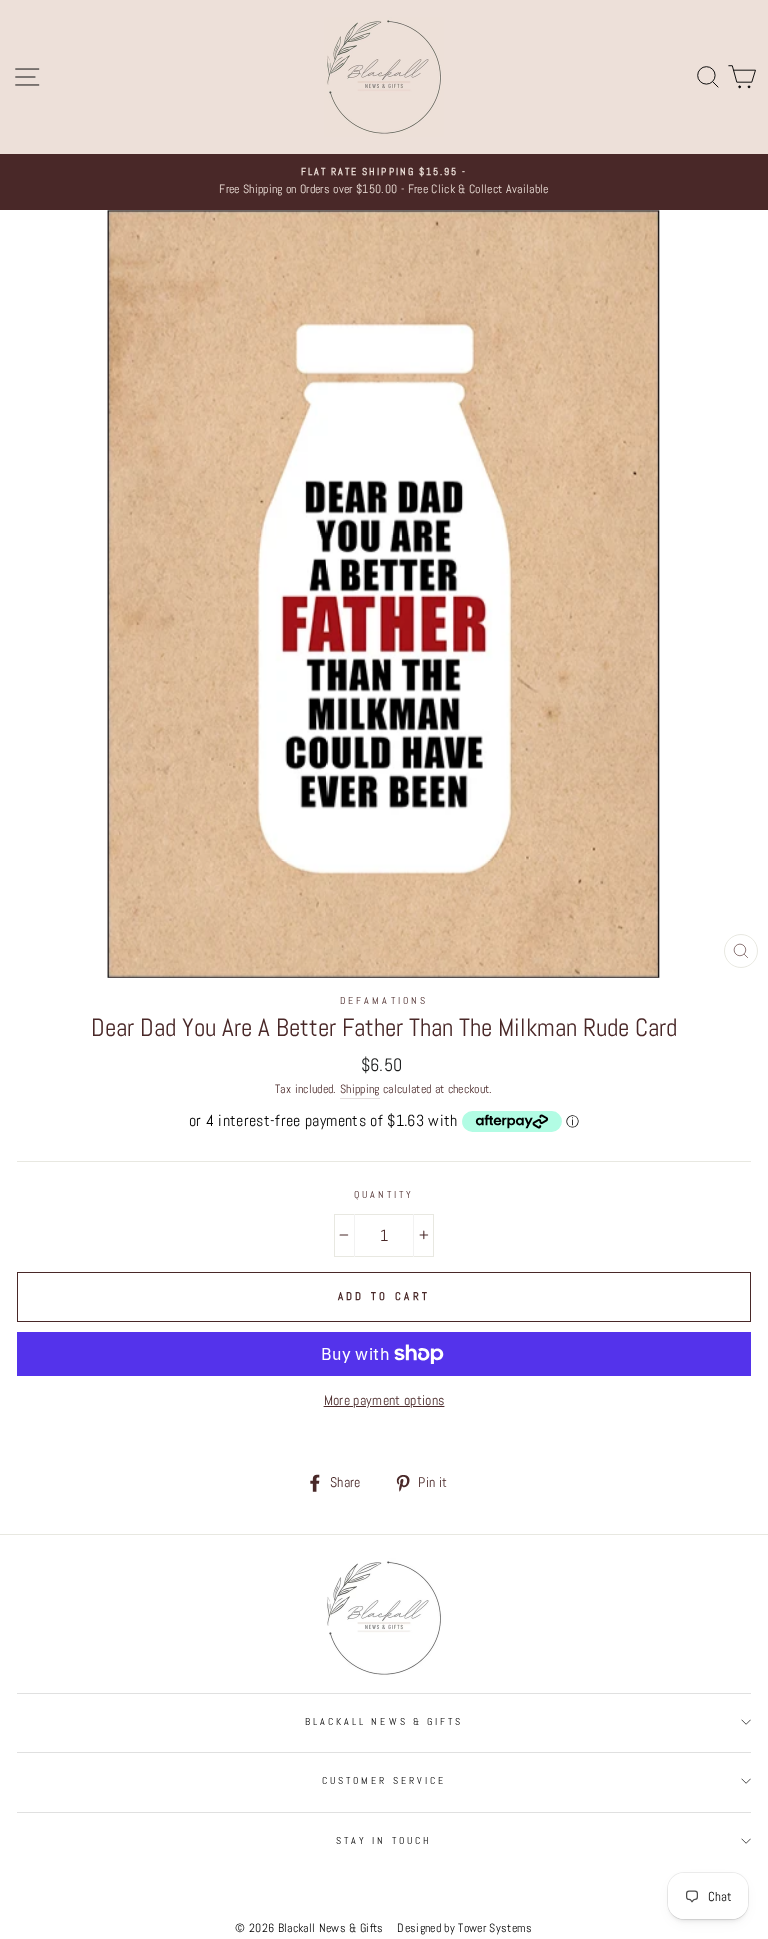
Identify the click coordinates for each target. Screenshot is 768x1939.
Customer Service (384, 1780)
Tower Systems (495, 1928)
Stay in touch (384, 1840)
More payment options (384, 1400)
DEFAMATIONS (384, 1000)
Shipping (360, 1089)
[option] (384, 182)
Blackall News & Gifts (384, 1721)
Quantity (384, 1194)
